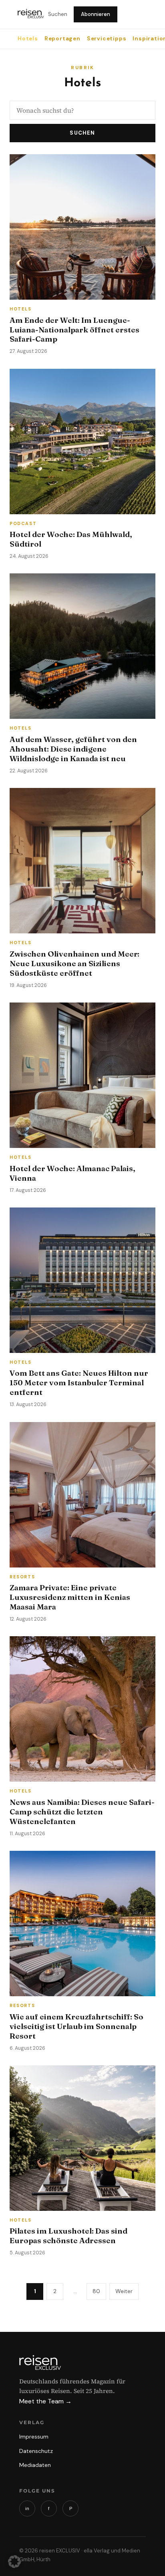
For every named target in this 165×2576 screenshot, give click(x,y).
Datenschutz (36, 2451)
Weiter (124, 2291)
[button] (14, 2562)
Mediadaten (35, 2465)
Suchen (58, 14)
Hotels (28, 39)
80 (96, 2291)
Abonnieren (96, 14)
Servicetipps (107, 39)
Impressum (34, 2436)
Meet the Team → (45, 2401)
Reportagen (62, 39)
